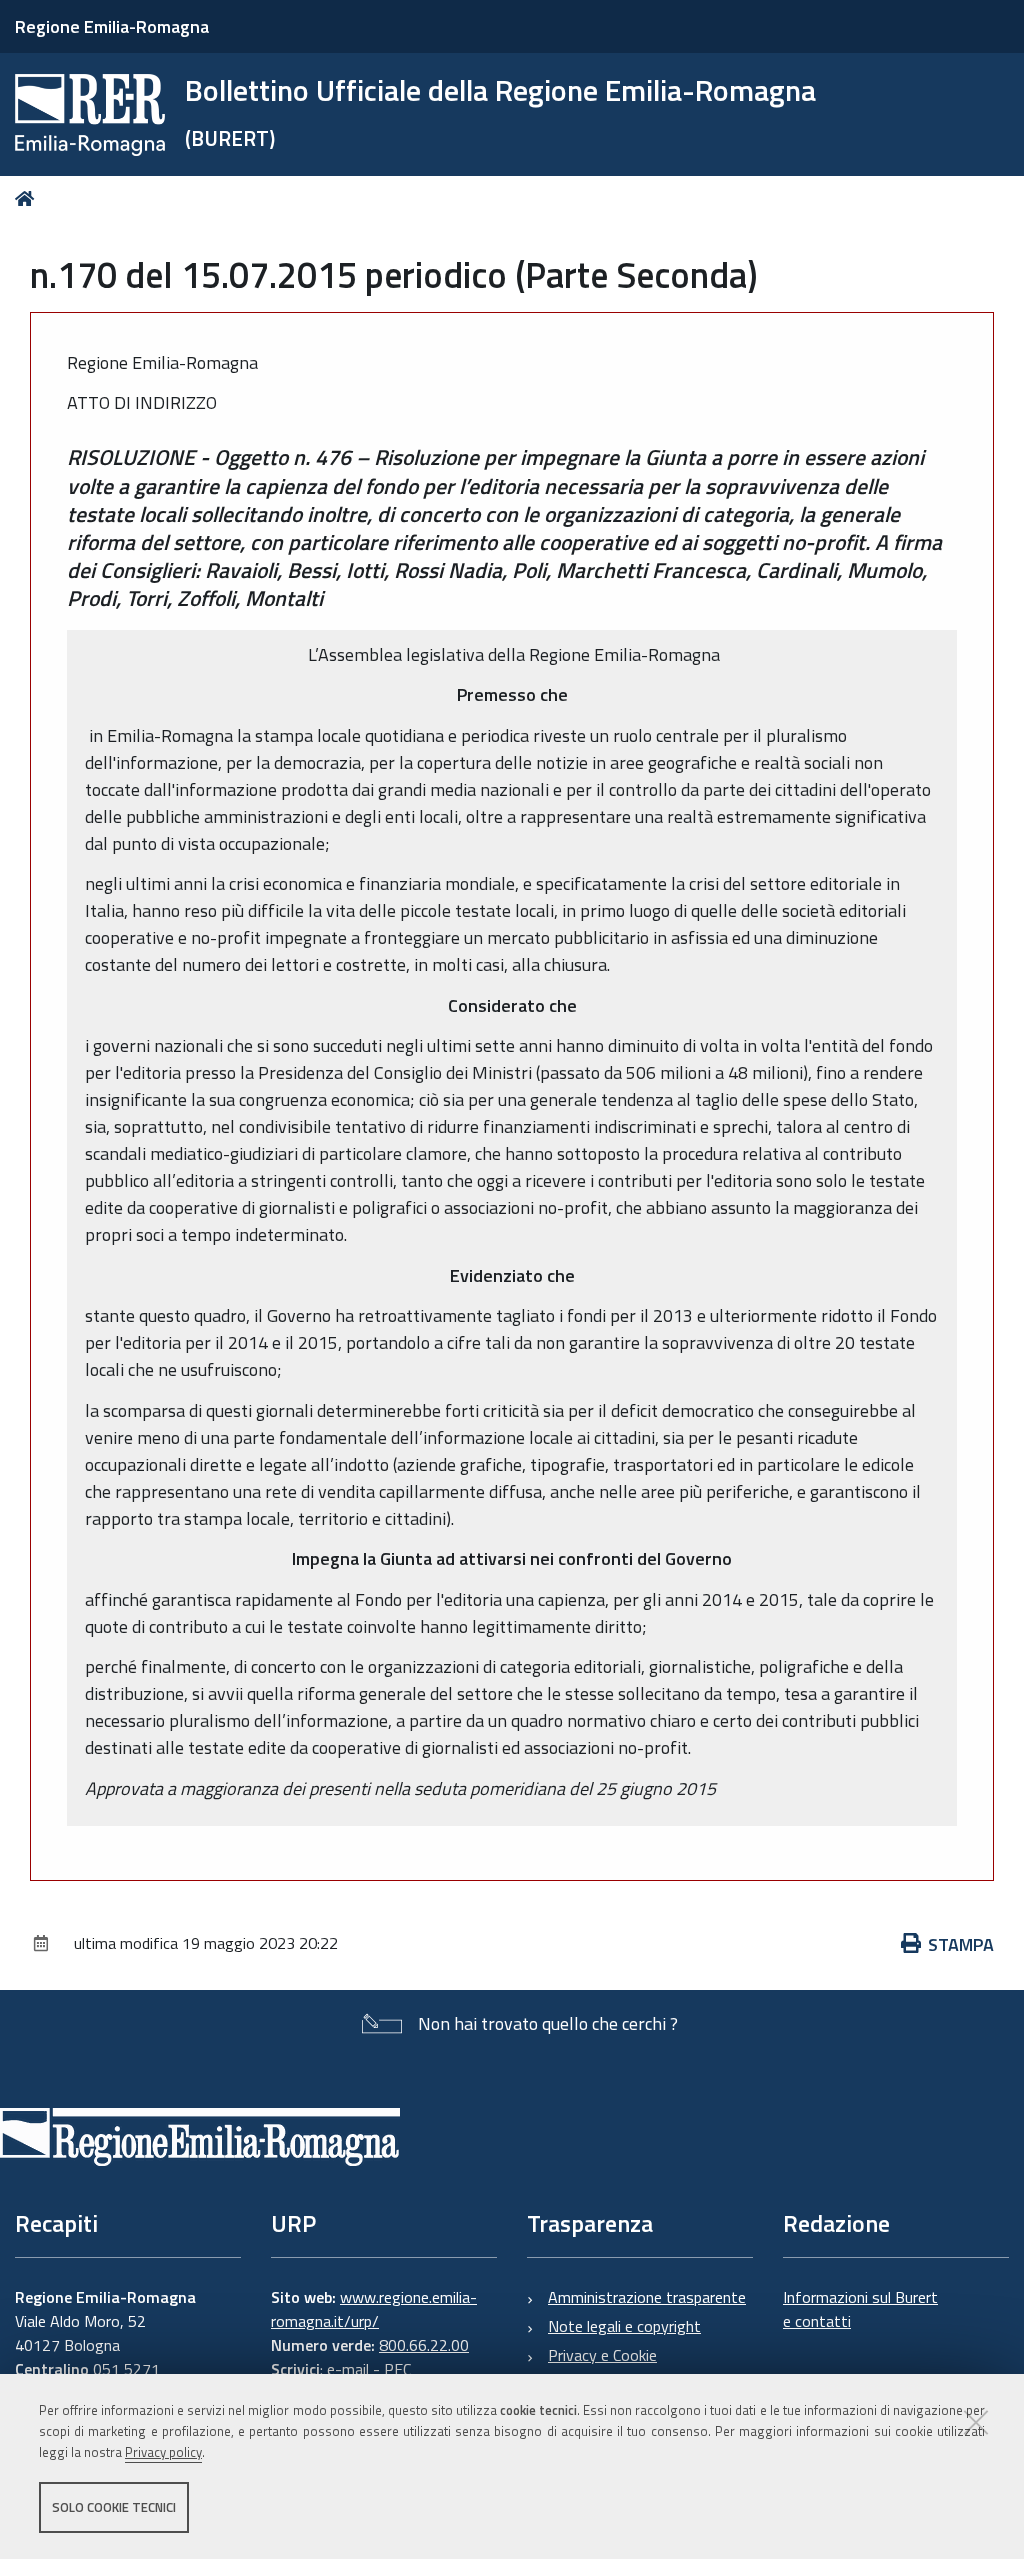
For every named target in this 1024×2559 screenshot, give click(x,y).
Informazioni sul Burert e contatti (860, 2309)
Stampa (961, 1944)
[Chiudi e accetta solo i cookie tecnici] (976, 2422)
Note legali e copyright (624, 2326)
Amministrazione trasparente (647, 2297)
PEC (397, 2369)
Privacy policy (163, 2452)
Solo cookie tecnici (114, 2507)
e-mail (348, 2369)
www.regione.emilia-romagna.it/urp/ (374, 2309)
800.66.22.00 (424, 2345)
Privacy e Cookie (602, 2355)
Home (28, 198)
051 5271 (126, 2369)
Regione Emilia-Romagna (112, 26)
